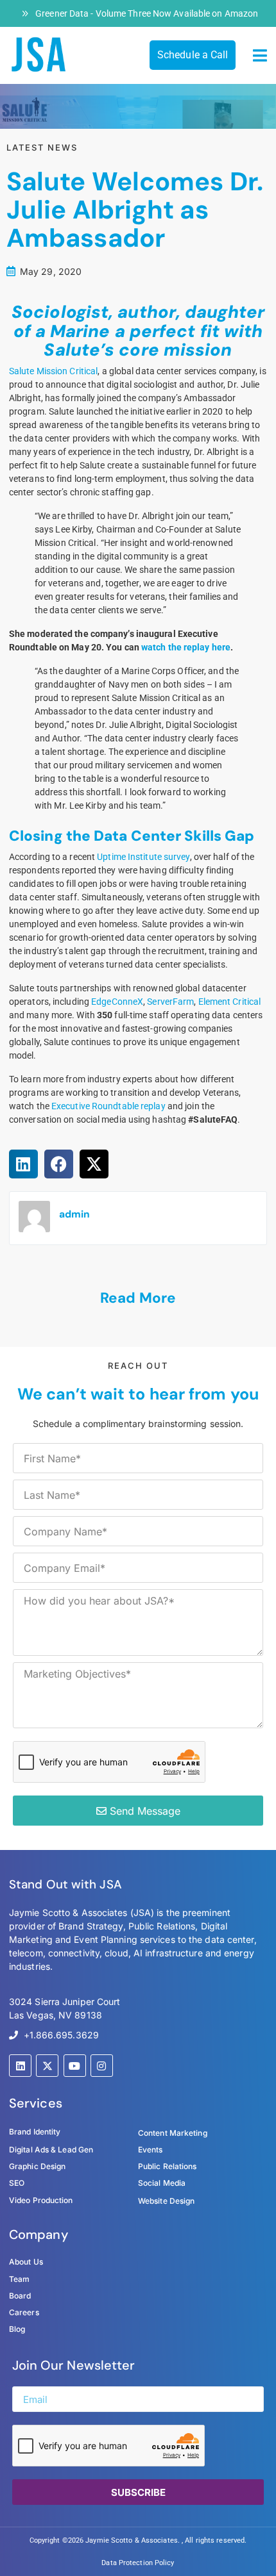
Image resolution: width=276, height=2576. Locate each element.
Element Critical (230, 1002)
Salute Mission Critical (53, 371)
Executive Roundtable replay (108, 1106)
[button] (260, 56)
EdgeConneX (117, 1002)
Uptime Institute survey (143, 857)
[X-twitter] (47, 2066)
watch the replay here (186, 647)
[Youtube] (75, 2066)
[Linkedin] (20, 2066)
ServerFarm (170, 1002)
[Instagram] (102, 2066)
